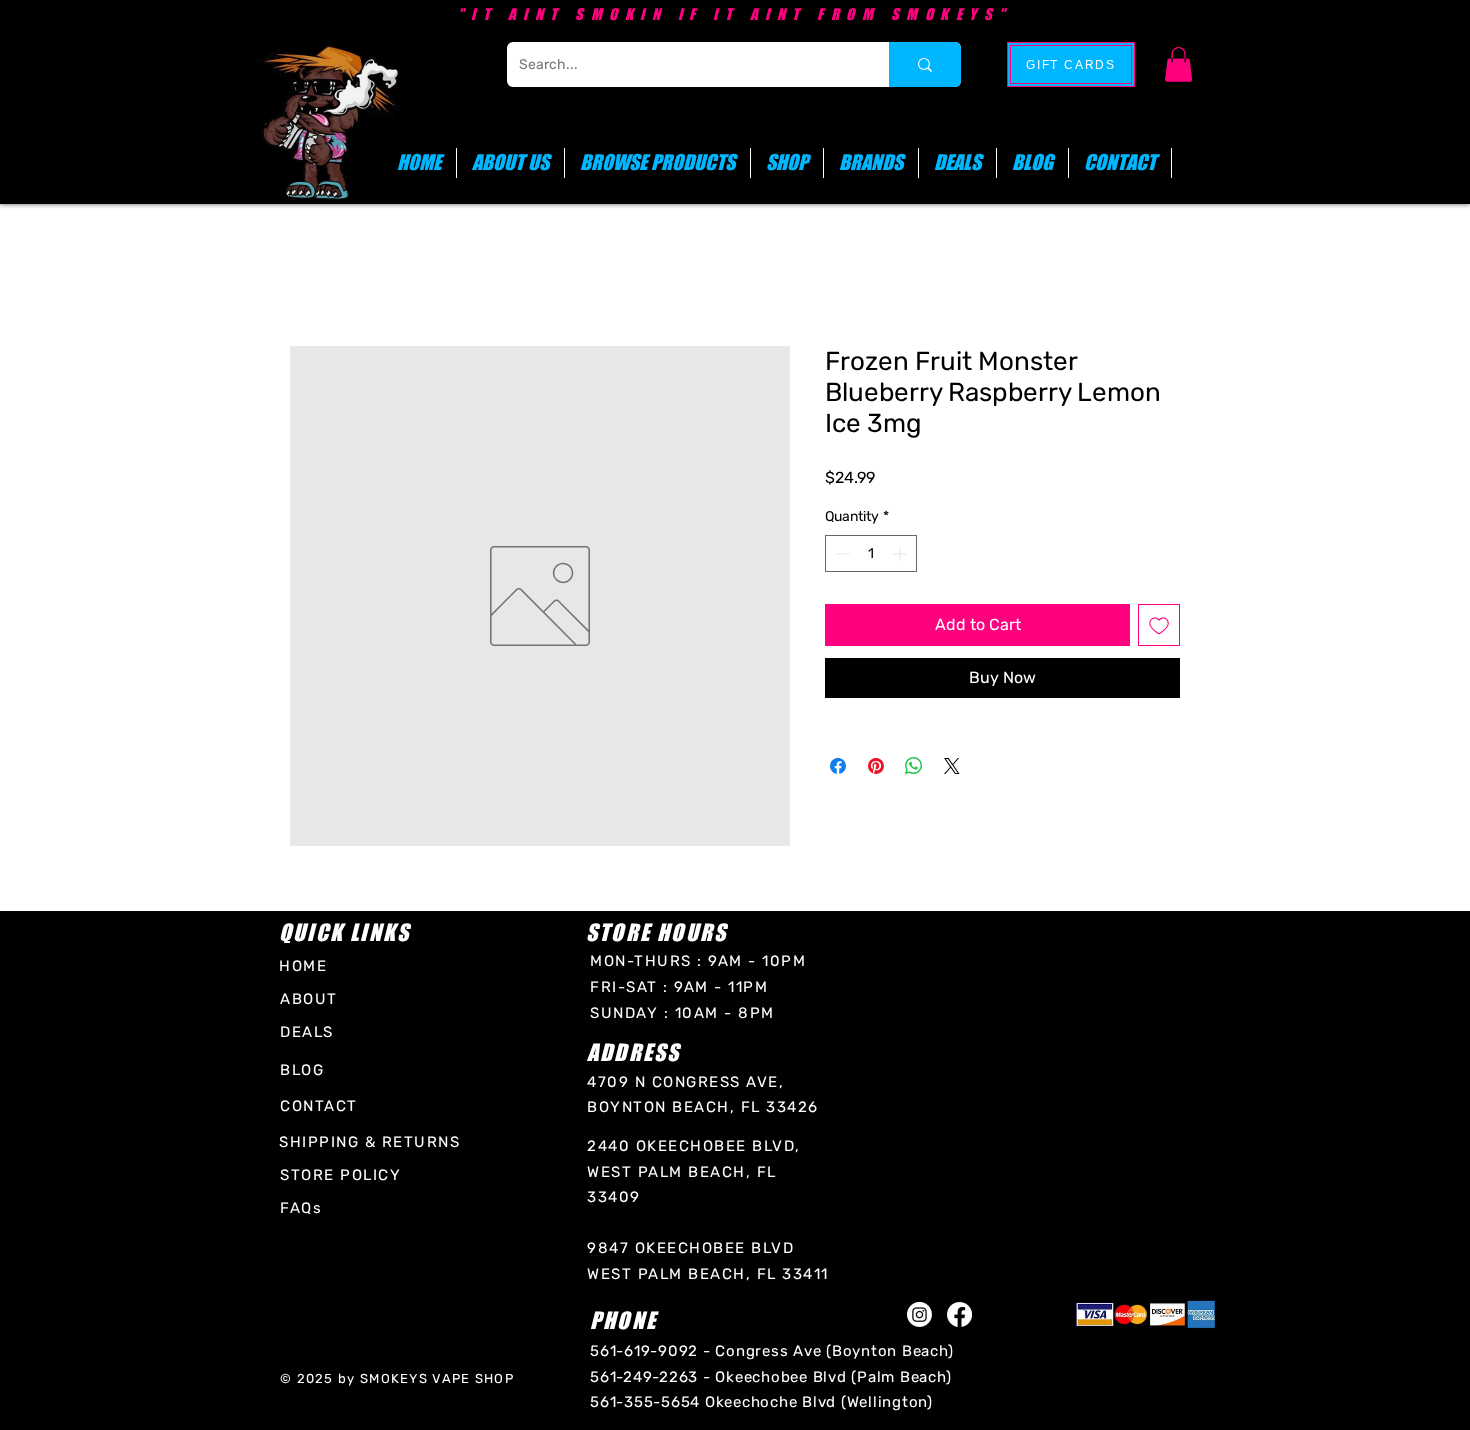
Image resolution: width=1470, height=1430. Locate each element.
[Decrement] (840, 553)
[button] (1178, 64)
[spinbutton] (871, 553)
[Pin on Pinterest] (876, 766)
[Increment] (901, 553)
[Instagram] (919, 1314)
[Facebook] (959, 1314)
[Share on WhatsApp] (914, 766)
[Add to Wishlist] (1159, 625)
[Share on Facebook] (838, 766)
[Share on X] (952, 766)
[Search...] (925, 64)
